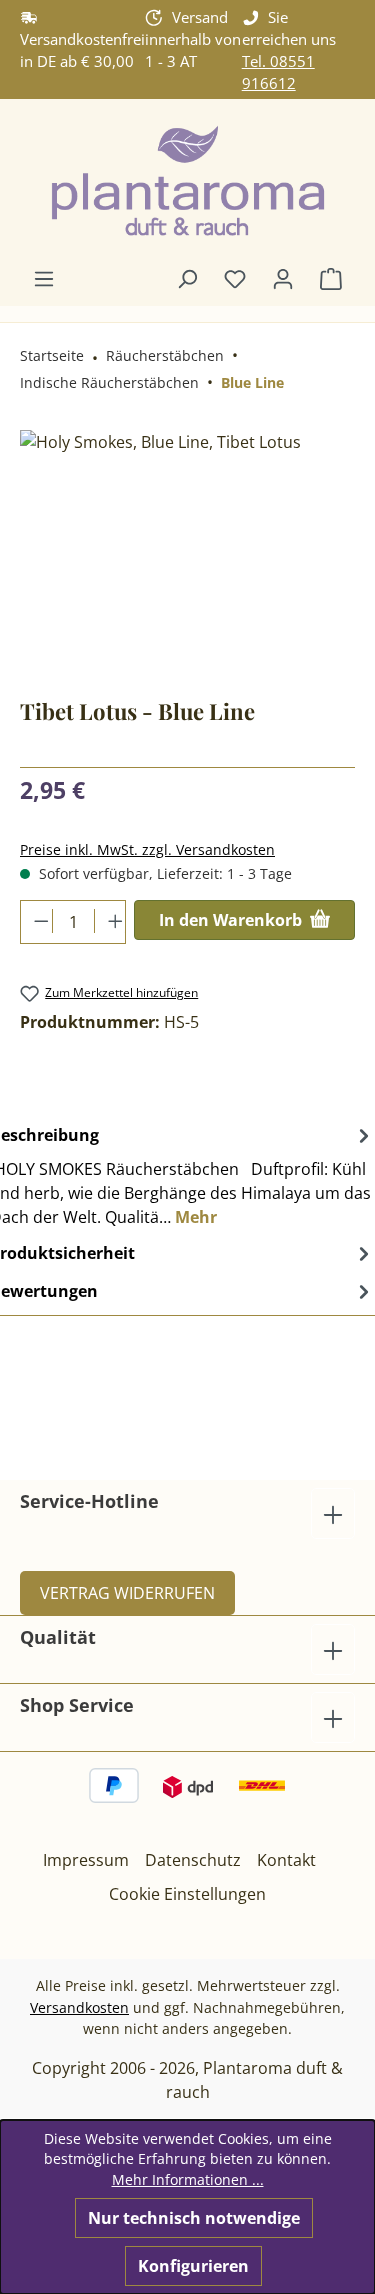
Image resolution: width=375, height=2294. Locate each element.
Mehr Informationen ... (188, 2179)
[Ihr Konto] (283, 278)
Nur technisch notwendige (194, 2218)
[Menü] (44, 278)
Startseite (52, 355)
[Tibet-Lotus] (187, 542)
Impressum (86, 1860)
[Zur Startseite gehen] (187, 182)
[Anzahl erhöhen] (110, 921)
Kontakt (286, 1860)
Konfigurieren (193, 2266)
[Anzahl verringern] (37, 921)
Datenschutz (193, 1860)
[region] (187, 542)
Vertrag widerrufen (127, 1593)
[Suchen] (187, 278)
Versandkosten (79, 2007)
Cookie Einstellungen (187, 1894)
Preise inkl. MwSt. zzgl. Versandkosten (147, 849)
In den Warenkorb (232, 920)
